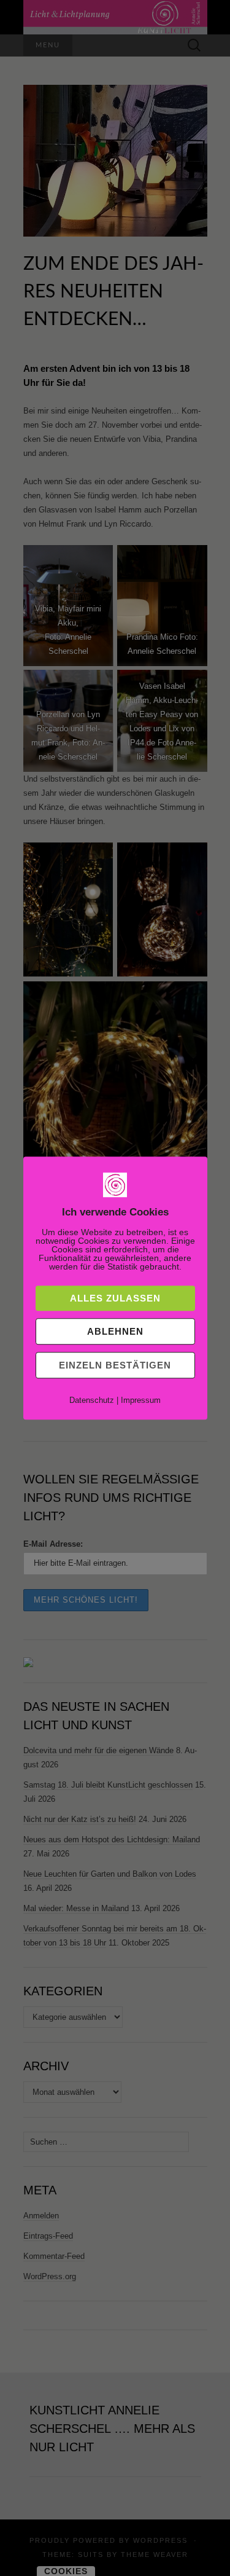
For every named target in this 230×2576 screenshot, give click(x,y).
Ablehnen (115, 1331)
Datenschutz (92, 1400)
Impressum (141, 1400)
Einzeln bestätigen (115, 1365)
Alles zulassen (115, 1298)
